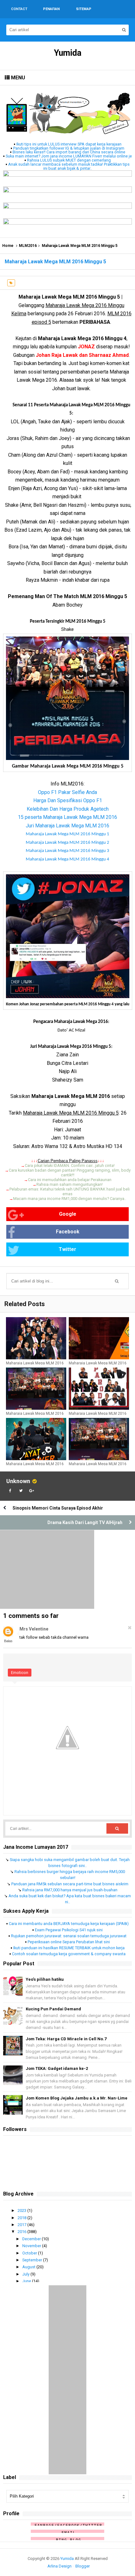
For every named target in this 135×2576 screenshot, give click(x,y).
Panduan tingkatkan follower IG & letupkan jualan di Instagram (69, 148)
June (27, 2281)
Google (68, 1214)
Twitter (67, 1249)
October (30, 2253)
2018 (22, 2218)
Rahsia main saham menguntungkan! (70, 1184)
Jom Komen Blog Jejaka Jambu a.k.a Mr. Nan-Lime (77, 2098)
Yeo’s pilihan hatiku (45, 1979)
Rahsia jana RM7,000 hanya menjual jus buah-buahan (70, 1890)
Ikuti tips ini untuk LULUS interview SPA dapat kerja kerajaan (69, 144)
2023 (22, 2210)
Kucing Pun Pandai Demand (53, 2009)
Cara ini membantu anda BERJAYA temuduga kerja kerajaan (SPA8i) (69, 1924)
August (29, 2267)
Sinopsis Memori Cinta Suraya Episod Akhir (58, 1508)
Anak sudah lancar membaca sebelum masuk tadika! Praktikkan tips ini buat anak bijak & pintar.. (69, 166)
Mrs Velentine (34, 1629)
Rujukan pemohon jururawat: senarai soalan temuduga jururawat (69, 1936)
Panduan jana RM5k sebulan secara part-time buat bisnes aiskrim (70, 1884)
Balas (8, 1641)
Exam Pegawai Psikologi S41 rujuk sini (69, 1930)
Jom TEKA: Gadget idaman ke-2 (57, 2068)
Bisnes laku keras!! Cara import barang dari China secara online (69, 152)
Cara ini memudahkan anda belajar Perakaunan (70, 1180)
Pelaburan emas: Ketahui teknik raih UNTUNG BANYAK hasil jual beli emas (70, 1191)
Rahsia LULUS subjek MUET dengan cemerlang (69, 160)
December (32, 2239)
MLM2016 (28, 246)
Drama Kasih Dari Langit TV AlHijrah (85, 1522)
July (26, 2274)
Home (8, 246)
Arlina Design (59, 2566)
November (32, 2246)
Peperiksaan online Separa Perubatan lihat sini (69, 1942)
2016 (22, 2232)
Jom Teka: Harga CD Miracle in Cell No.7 (66, 2039)
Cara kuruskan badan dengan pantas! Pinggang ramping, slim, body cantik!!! (70, 1173)
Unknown (18, 1481)
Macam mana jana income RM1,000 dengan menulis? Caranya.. (70, 1199)
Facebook (68, 1232)
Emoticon (20, 1673)
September (33, 2260)
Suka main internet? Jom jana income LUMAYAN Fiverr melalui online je (69, 156)
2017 (22, 2225)
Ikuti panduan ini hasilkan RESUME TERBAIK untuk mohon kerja (69, 1948)
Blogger (83, 2566)
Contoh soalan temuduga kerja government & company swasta (69, 1954)
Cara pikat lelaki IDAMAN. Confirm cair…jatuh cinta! (70, 1165)
